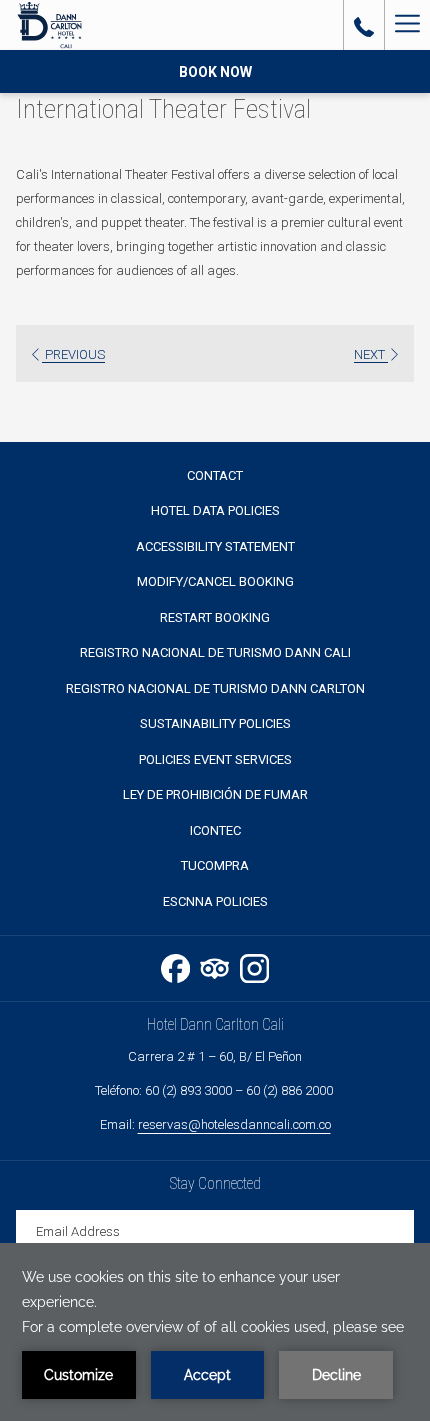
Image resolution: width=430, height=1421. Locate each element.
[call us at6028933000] (364, 25)
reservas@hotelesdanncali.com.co (234, 1124)
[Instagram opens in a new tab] (254, 966)
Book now (215, 72)
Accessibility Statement (215, 546)
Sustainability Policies (215, 723)
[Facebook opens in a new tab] (175, 966)
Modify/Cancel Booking (215, 581)
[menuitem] (215, 475)
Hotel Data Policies (215, 510)
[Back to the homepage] (49, 25)
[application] (215, 1332)
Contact (215, 475)
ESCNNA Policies (215, 901)
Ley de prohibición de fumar (215, 794)
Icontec (215, 830)
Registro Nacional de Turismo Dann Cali (215, 652)
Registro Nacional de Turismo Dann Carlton (215, 688)
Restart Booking (215, 617)
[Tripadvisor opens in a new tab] (214, 966)
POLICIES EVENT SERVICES (215, 759)
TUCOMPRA (215, 865)
